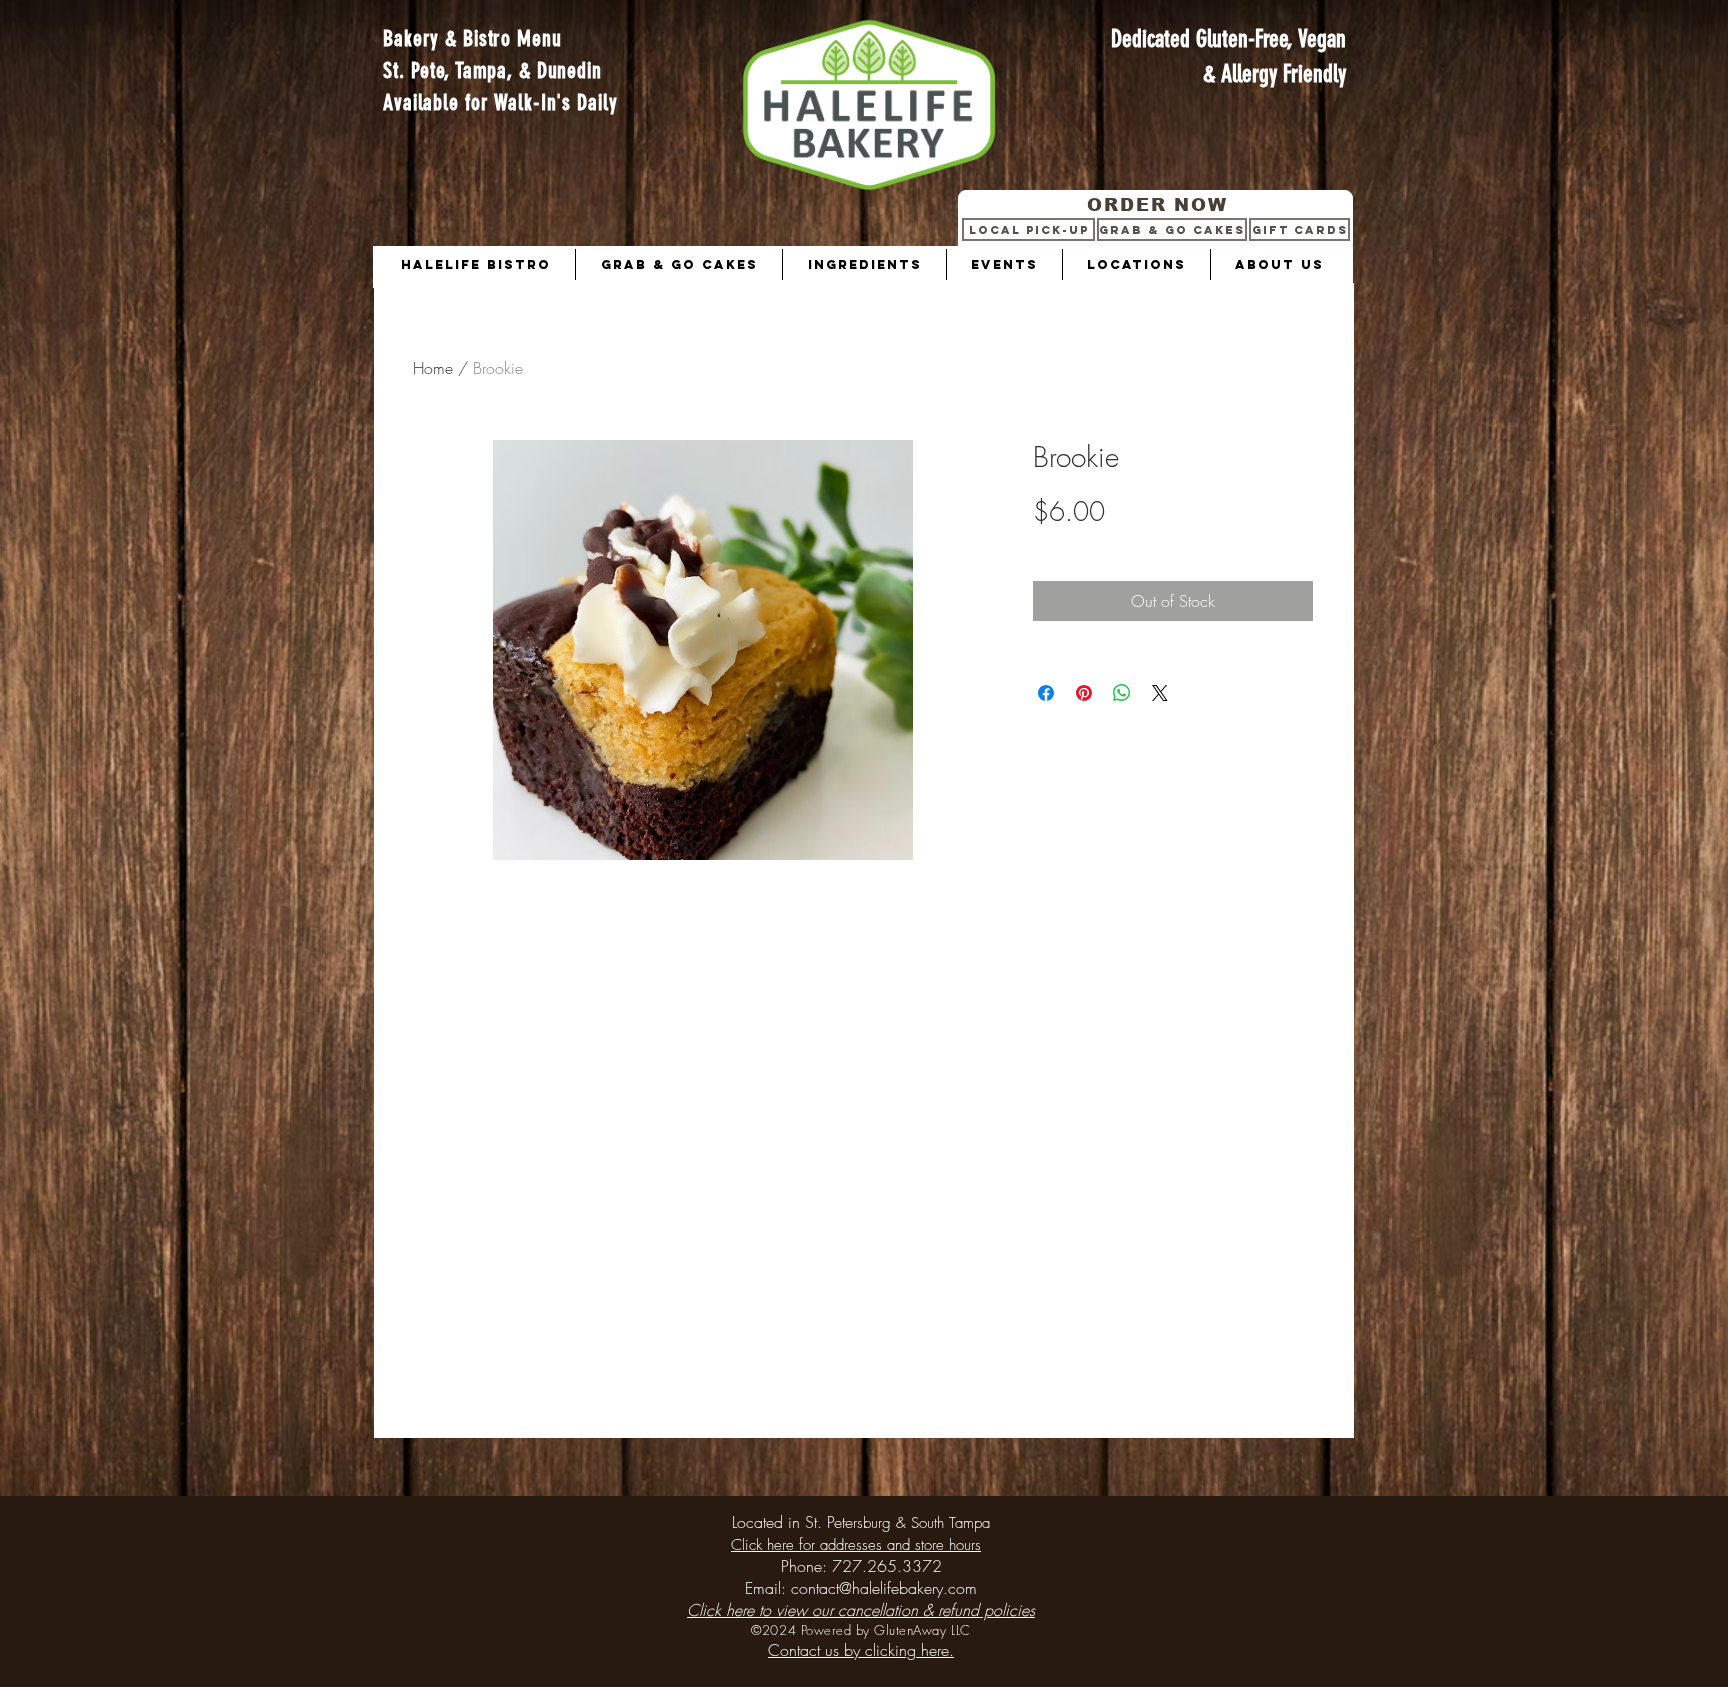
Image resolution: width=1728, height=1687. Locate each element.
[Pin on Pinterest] (1084, 693)
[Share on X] (1160, 693)
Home (433, 368)
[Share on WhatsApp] (1122, 693)
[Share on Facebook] (1046, 693)
